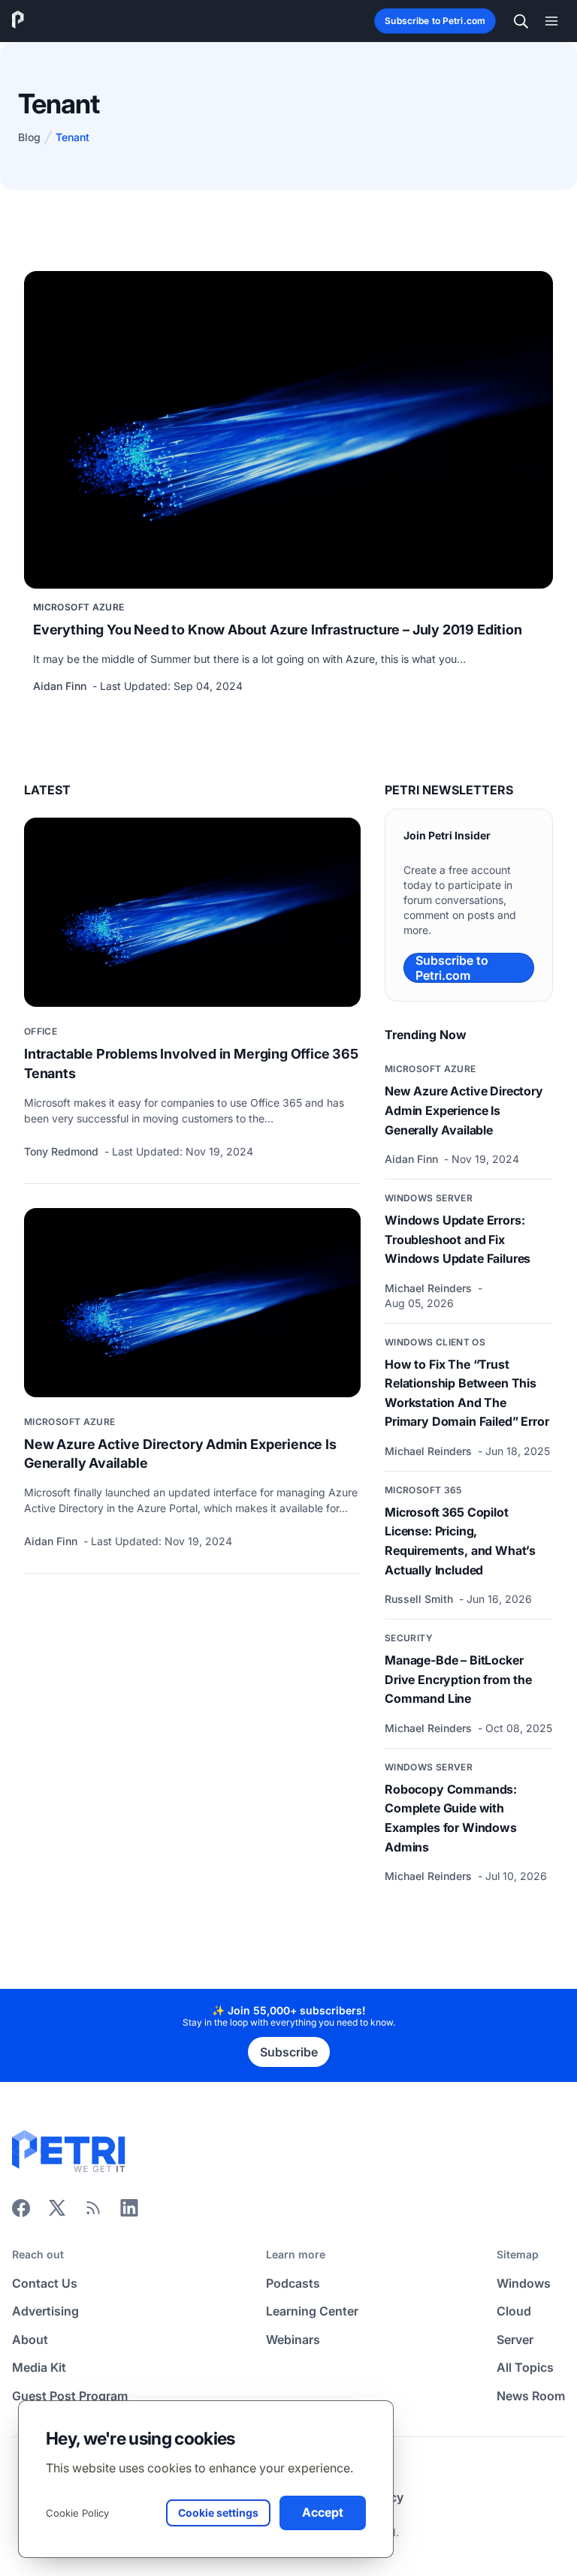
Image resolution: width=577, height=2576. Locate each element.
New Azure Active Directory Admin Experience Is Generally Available (180, 1454)
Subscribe (289, 2052)
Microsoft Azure (79, 607)
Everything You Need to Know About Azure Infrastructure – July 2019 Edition (278, 630)
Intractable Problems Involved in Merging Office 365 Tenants (191, 1063)
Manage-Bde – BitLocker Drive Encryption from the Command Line (458, 1679)
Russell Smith (420, 1599)
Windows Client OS (435, 1342)
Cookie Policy (77, 2513)
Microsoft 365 (423, 1490)
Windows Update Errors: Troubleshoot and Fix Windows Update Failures (458, 1239)
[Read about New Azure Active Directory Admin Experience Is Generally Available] (192, 1303)
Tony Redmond (63, 1151)
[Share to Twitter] (57, 2213)
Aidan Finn (61, 686)
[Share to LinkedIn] (129, 2213)
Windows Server (429, 1198)
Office (41, 1031)
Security (409, 1638)
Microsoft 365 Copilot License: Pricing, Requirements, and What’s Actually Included (460, 1541)
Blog (29, 137)
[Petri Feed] (93, 2213)
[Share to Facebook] (21, 2213)
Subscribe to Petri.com (435, 21)
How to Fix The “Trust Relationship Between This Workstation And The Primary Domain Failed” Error (467, 1393)
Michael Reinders (430, 1288)
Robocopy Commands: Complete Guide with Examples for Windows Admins (451, 1818)
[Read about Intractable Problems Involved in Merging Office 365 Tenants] (192, 912)
